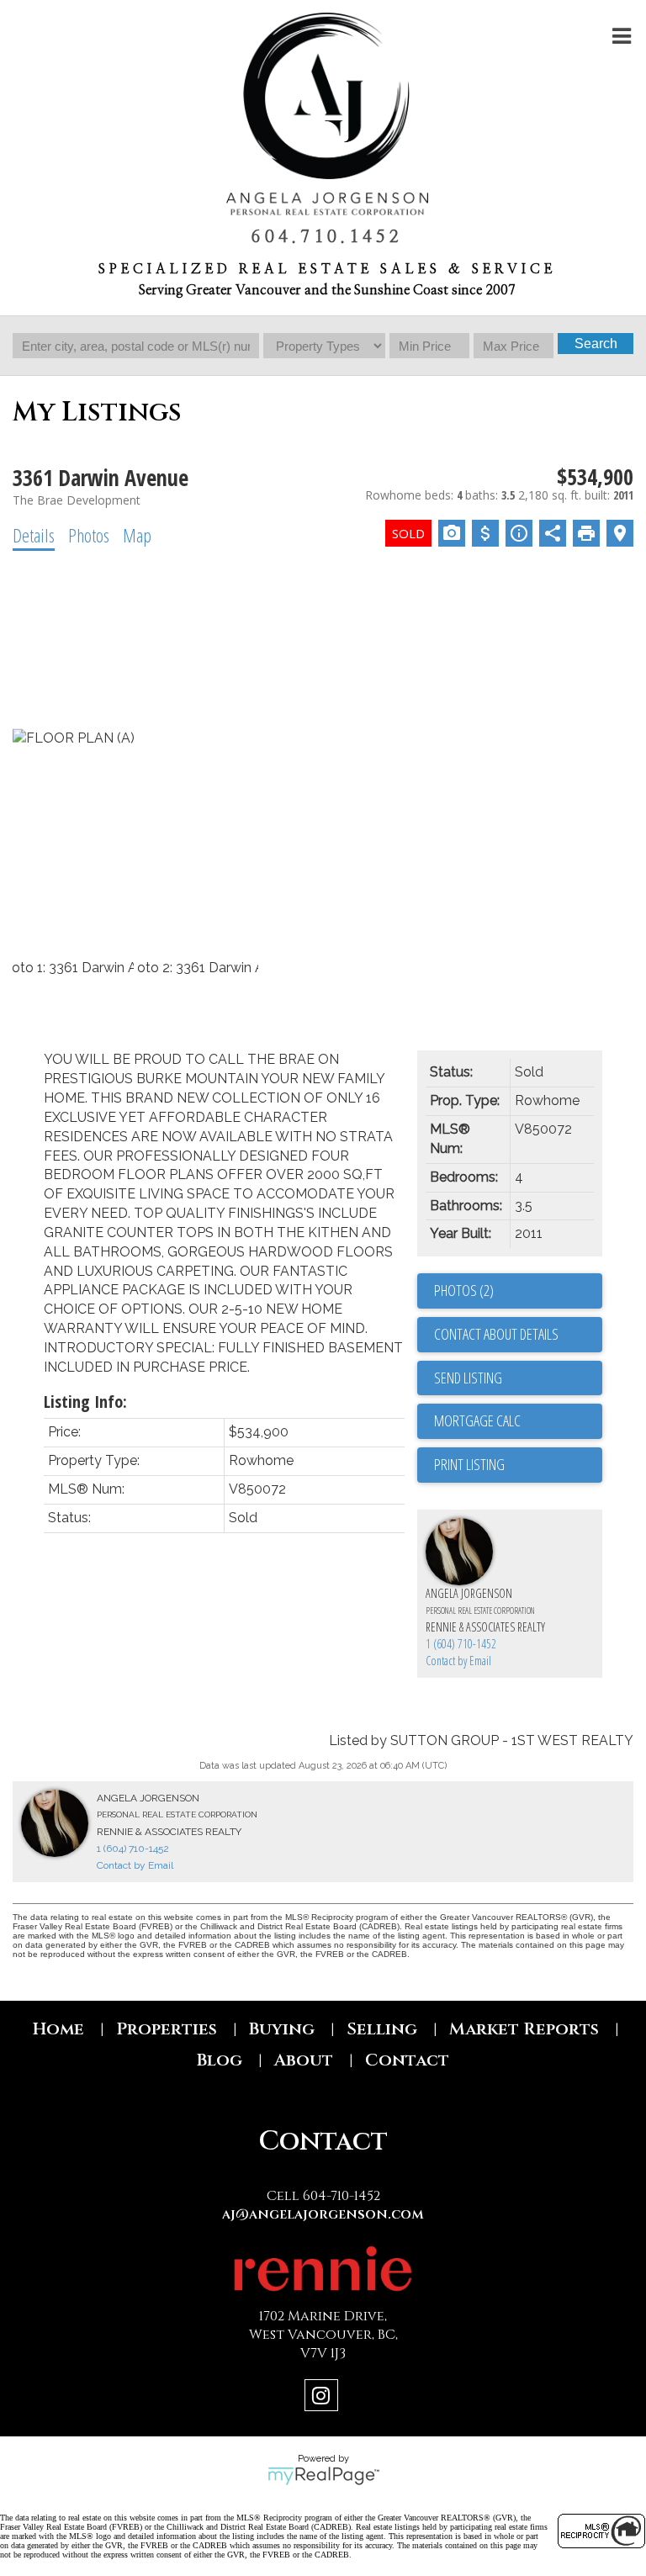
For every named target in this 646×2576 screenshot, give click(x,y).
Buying (282, 2029)
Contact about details (496, 1334)
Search (596, 344)
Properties (167, 2029)
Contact (407, 2060)
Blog (220, 2060)
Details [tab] (34, 535)
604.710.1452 (327, 237)
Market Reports (524, 2029)
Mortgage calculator (518, 1421)
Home (58, 2029)
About (304, 2060)
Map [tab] (137, 535)
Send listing (468, 1378)
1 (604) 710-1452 (461, 1644)
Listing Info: (85, 1402)
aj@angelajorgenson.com (323, 2214)
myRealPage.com (323, 2476)
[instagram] (323, 2398)
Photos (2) (464, 1290)
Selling (382, 2029)
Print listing (469, 1464)
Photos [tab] (89, 535)
